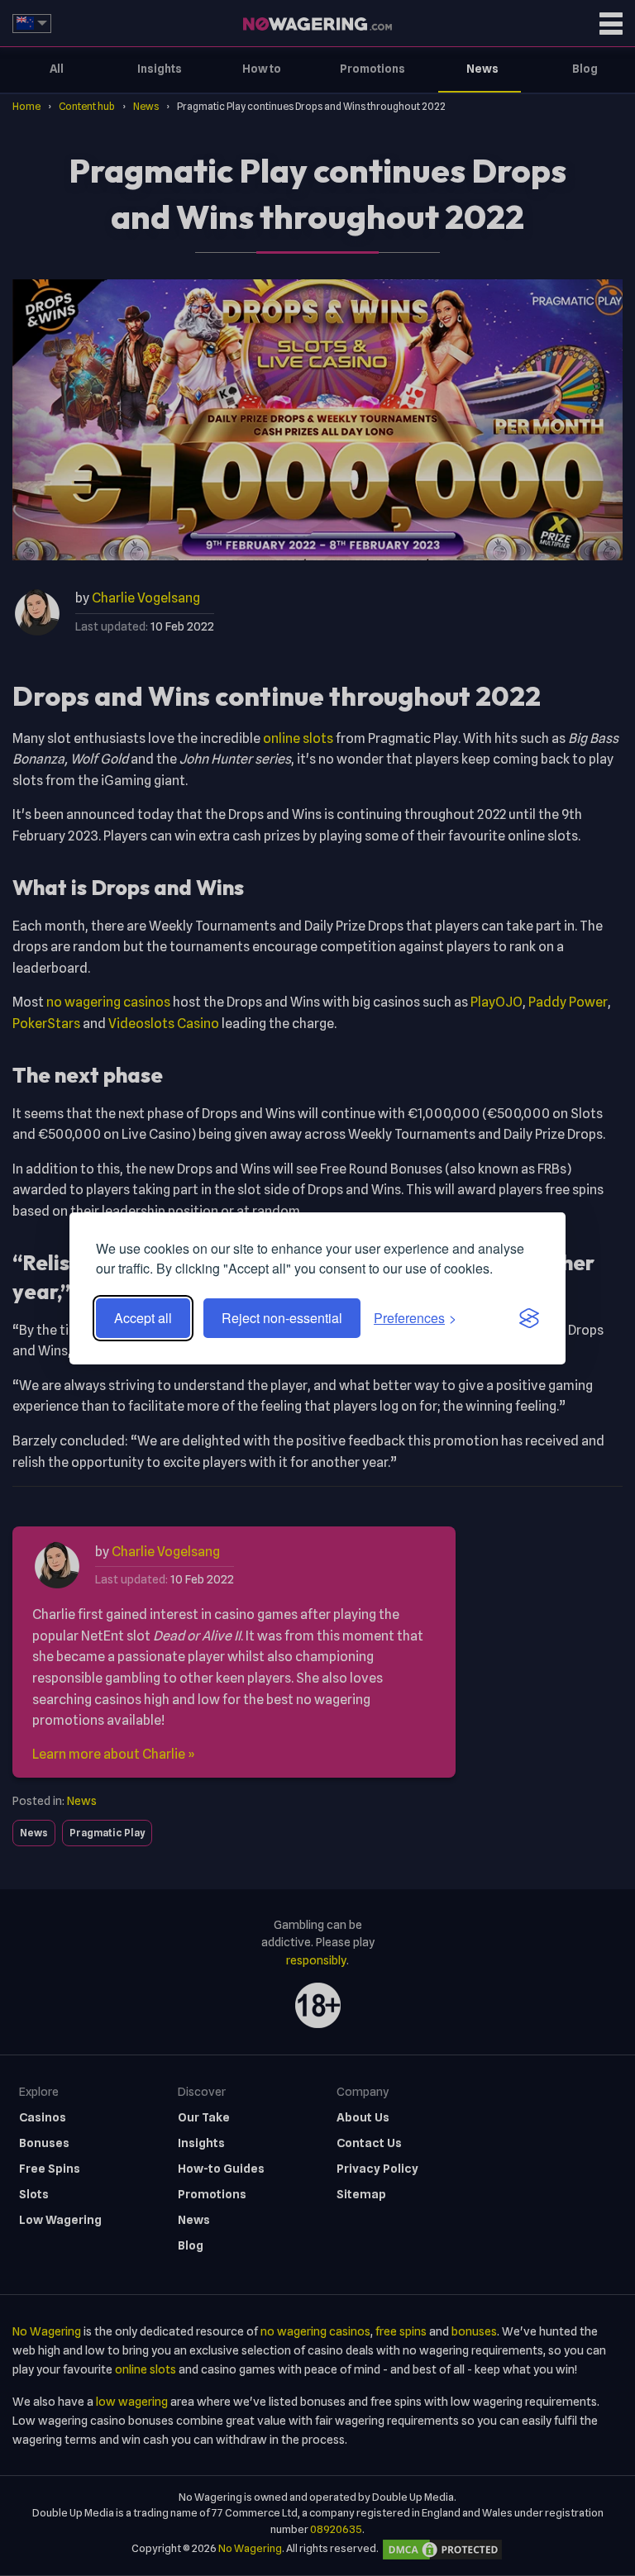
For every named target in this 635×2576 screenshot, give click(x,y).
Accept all (143, 1318)
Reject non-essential (282, 1318)
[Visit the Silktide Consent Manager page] (529, 1318)
